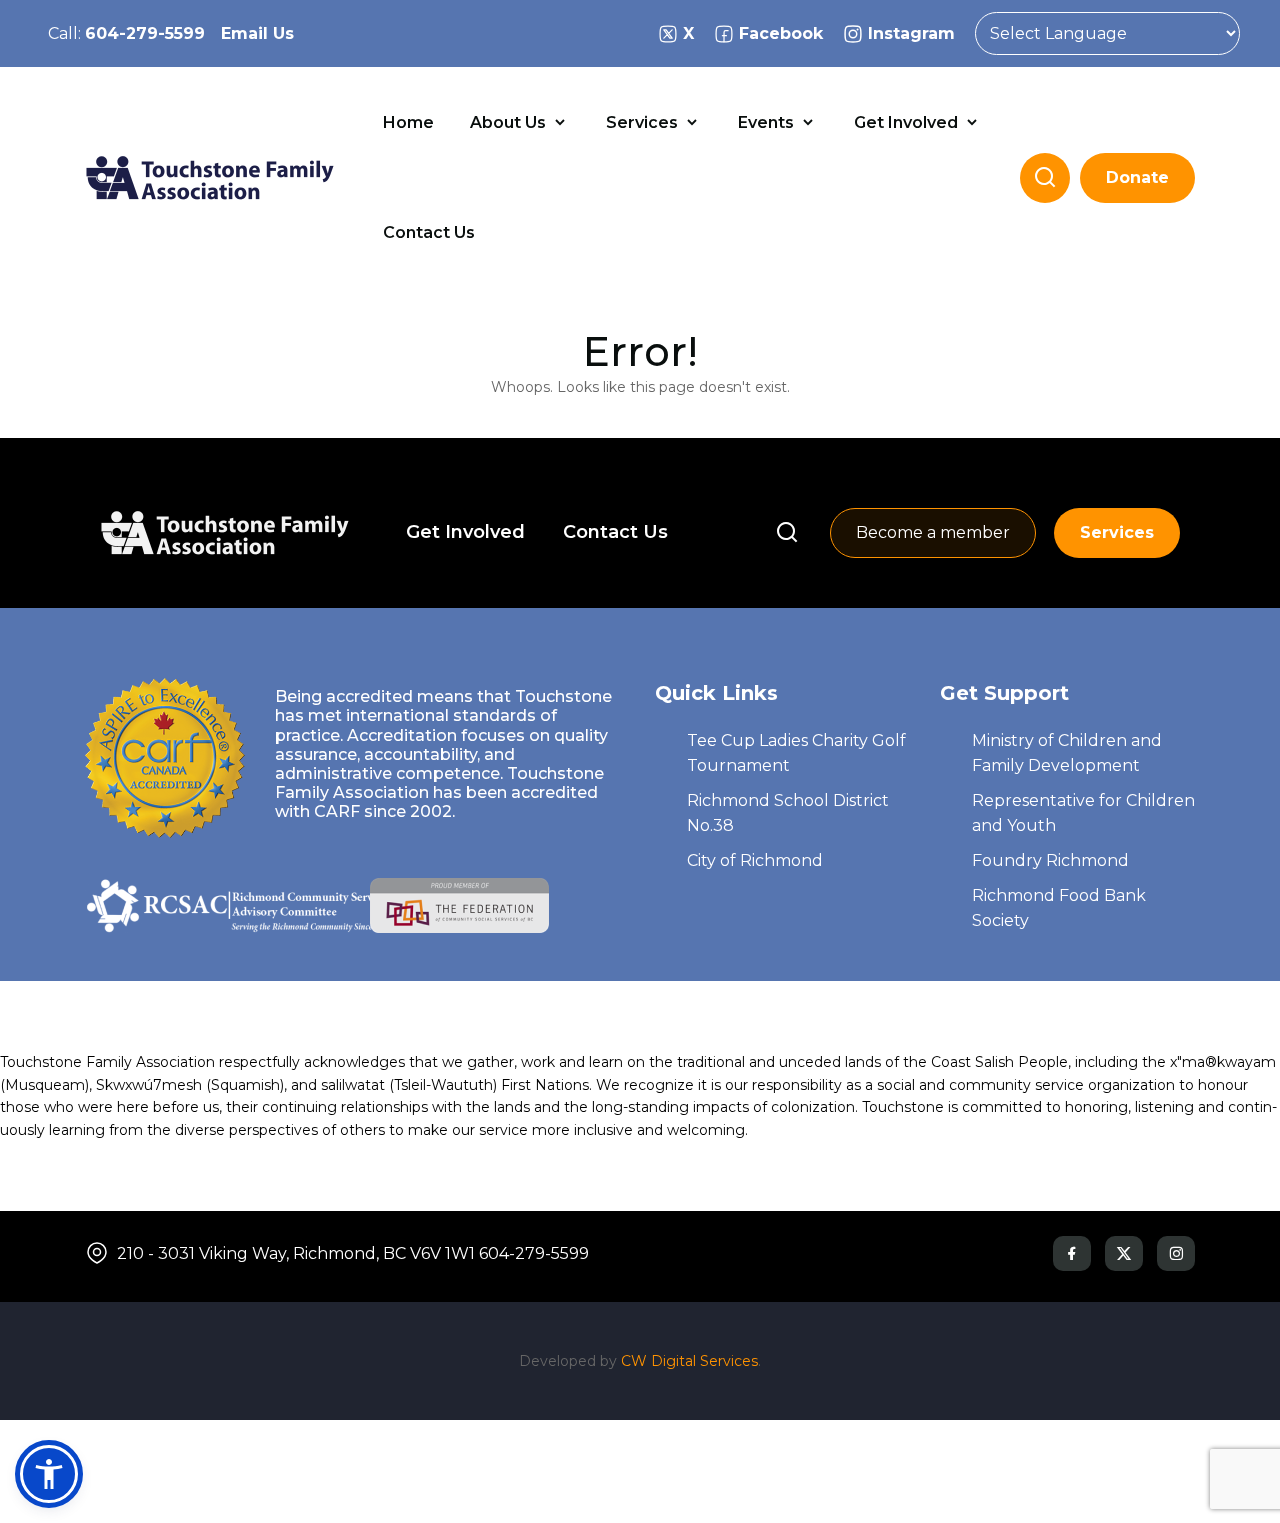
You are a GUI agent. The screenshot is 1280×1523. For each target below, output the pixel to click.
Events (768, 122)
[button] (49, 1474)
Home (408, 122)
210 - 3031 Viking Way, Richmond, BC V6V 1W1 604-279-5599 (353, 1253)
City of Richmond (755, 860)
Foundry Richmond (1050, 860)
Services (644, 122)
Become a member (933, 532)
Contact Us (429, 232)
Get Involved (908, 122)
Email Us (257, 33)
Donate (1137, 177)
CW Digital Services (689, 1361)
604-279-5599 (145, 33)
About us (510, 122)
